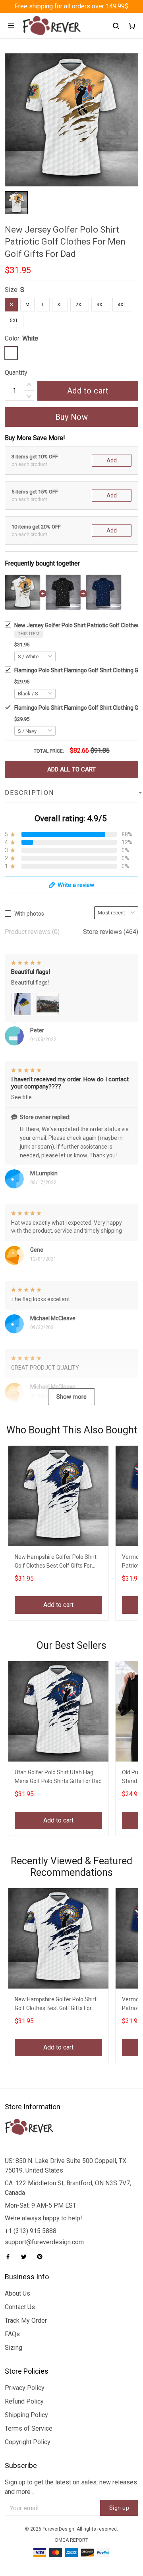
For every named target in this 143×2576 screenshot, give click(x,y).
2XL (80, 305)
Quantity (16, 373)
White (30, 338)
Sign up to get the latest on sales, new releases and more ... (71, 2487)
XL (60, 305)
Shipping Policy (26, 2415)
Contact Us (20, 2307)
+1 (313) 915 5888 (31, 2231)
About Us (17, 2293)
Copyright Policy (28, 2442)
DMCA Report (72, 2540)
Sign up (119, 2508)
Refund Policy (24, 2401)
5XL (14, 321)
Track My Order (26, 2321)
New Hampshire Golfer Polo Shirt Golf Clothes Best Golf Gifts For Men (56, 1562)
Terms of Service (29, 2428)
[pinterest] (42, 2257)
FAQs (12, 2334)
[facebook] (10, 2257)
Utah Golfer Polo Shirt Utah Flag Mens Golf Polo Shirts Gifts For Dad (58, 1777)
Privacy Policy (25, 2388)
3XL (101, 305)
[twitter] (26, 2257)
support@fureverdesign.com (44, 2242)
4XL (122, 305)
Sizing (14, 2348)
